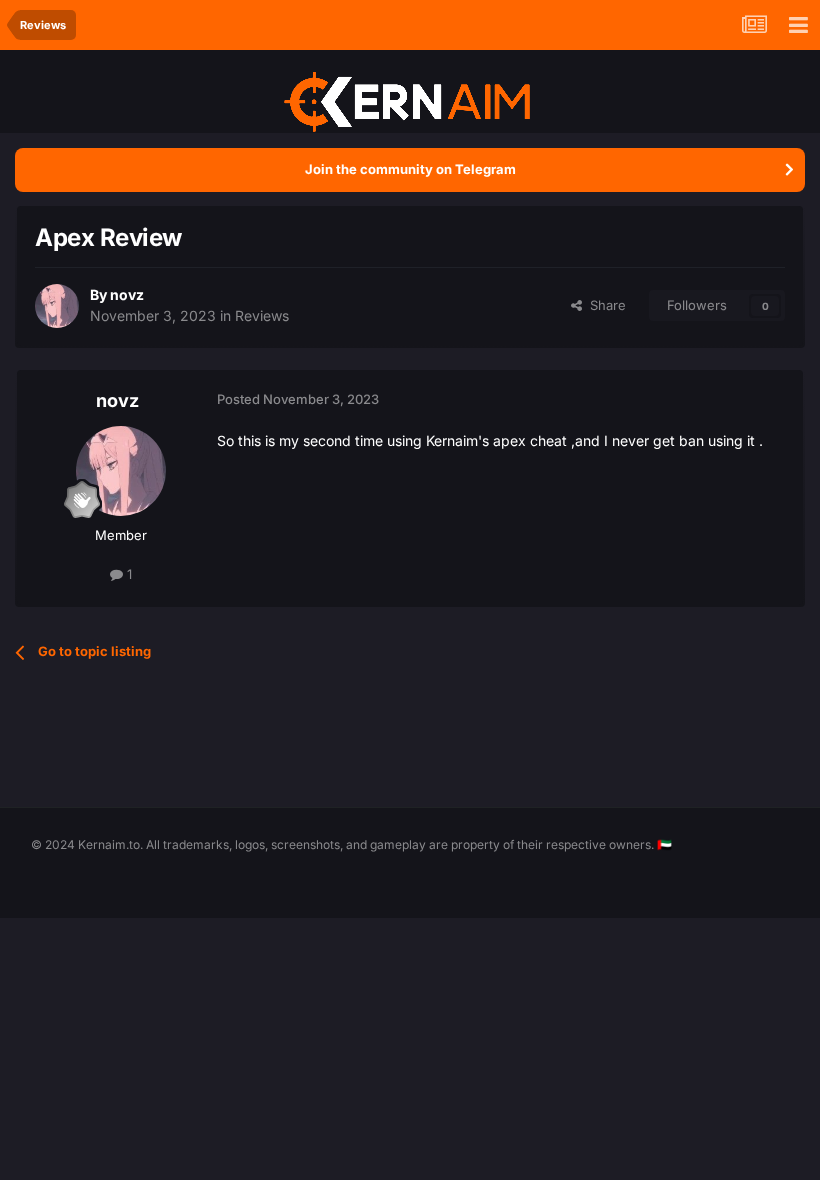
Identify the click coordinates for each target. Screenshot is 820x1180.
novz (127, 294)
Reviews (262, 315)
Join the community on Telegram (410, 169)
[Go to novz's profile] (57, 306)
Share (604, 305)
